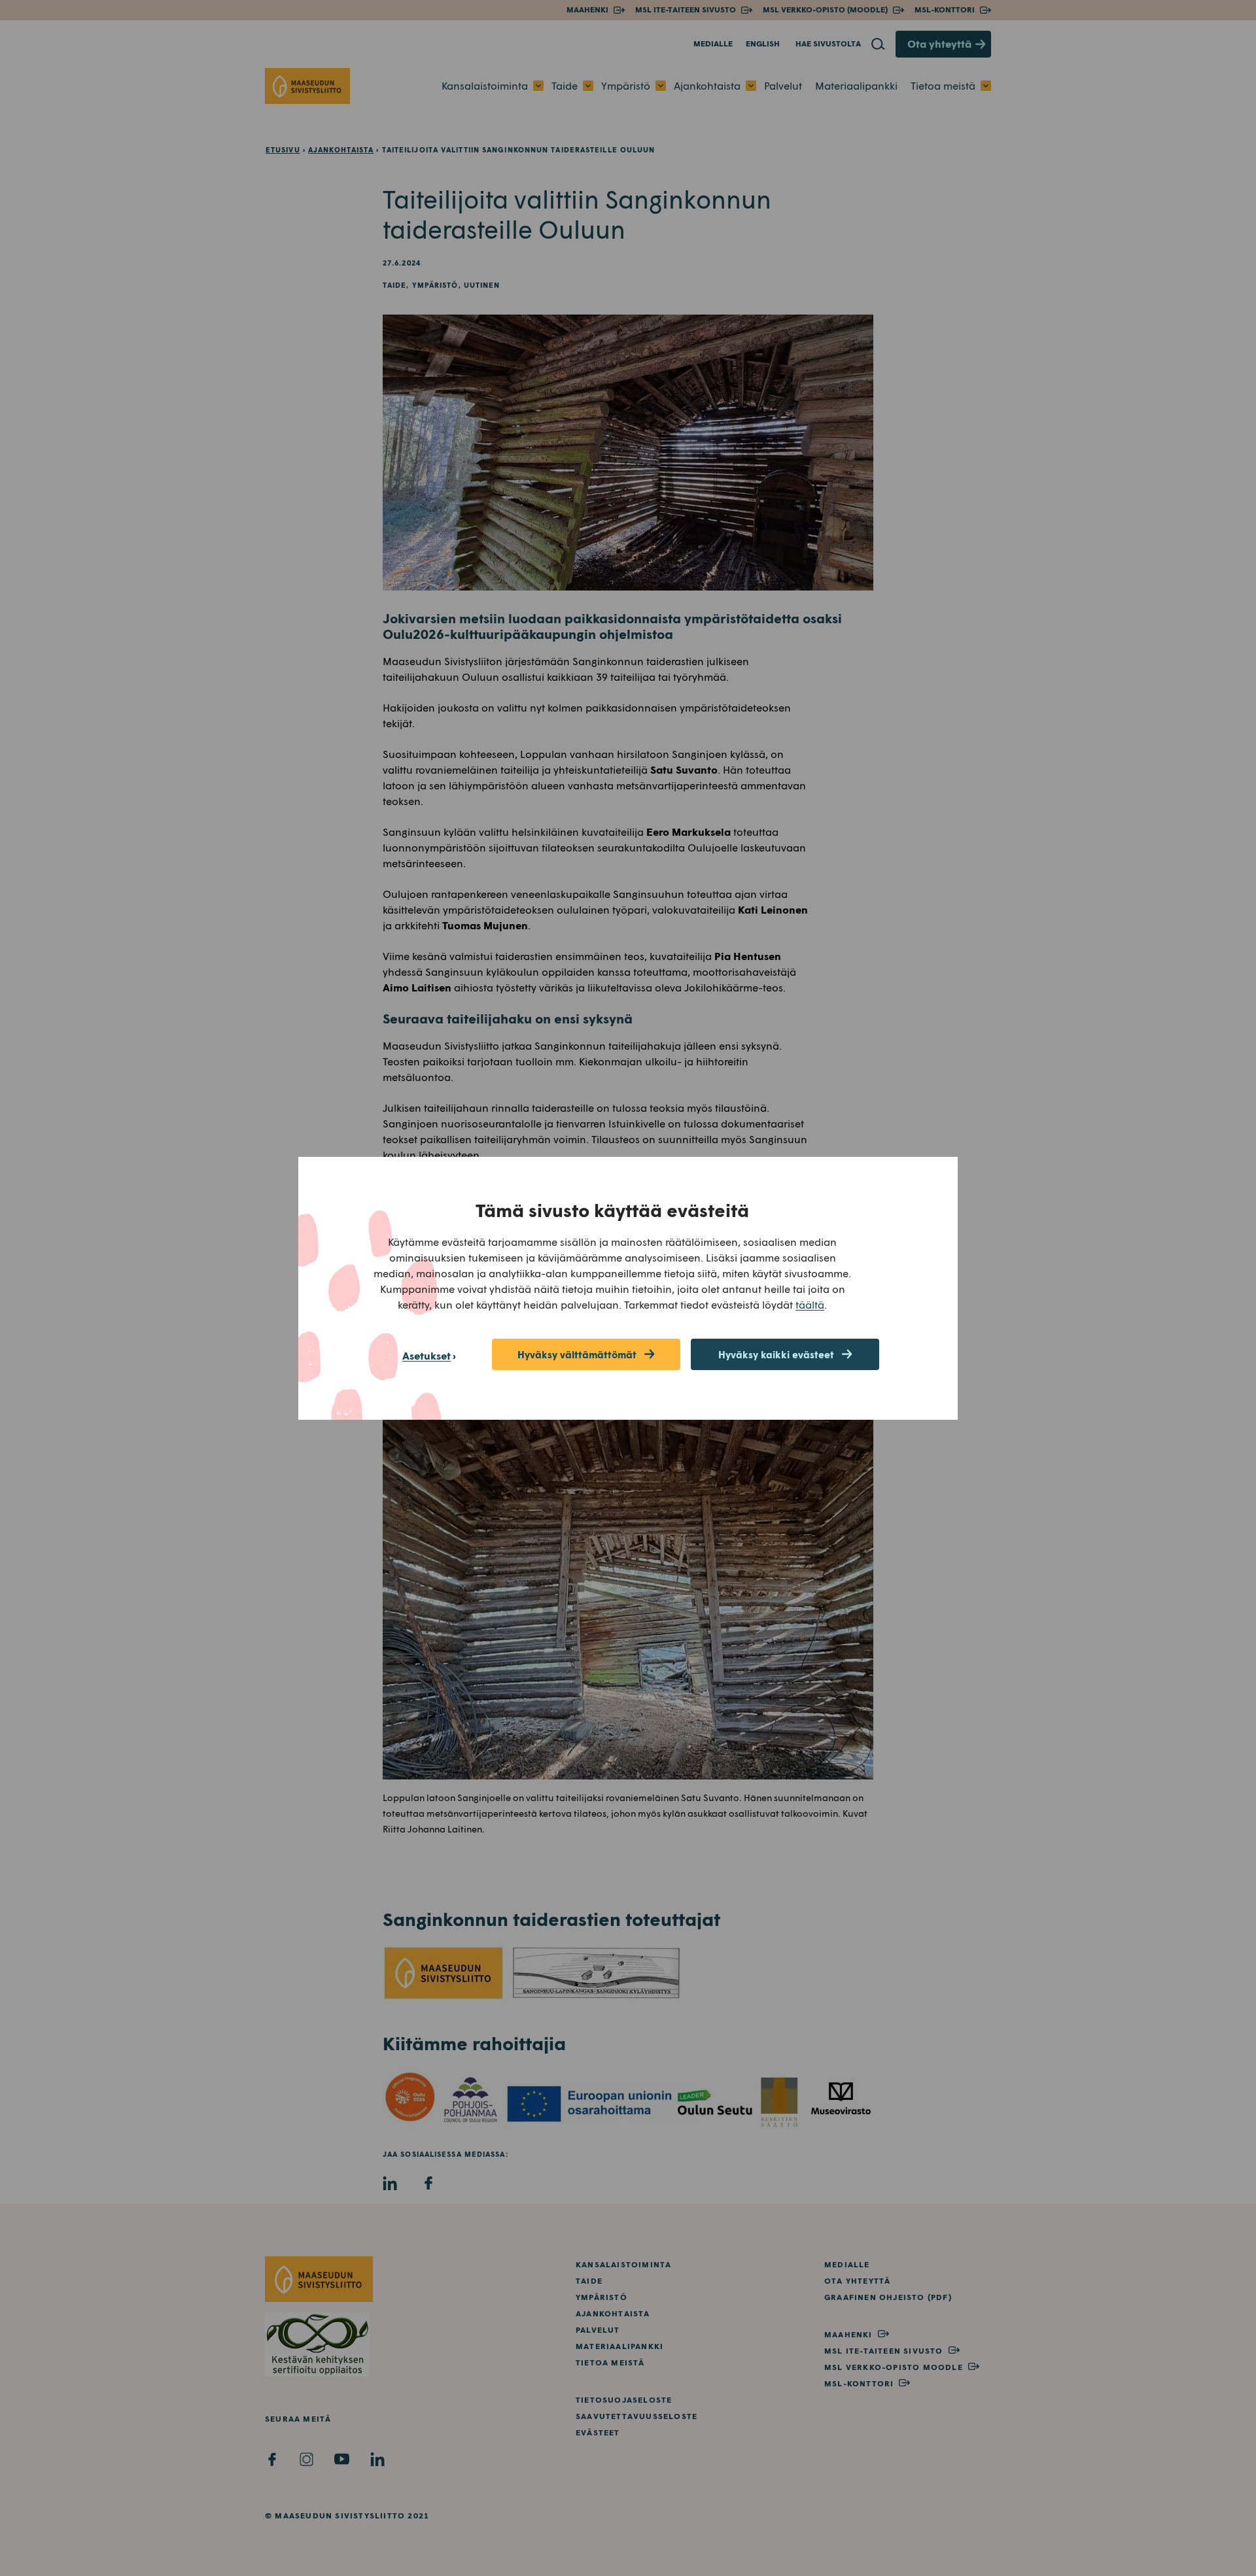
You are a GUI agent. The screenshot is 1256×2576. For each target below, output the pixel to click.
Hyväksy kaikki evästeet (776, 1354)
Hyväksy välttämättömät (577, 1354)
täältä (810, 1304)
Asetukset (427, 1355)
